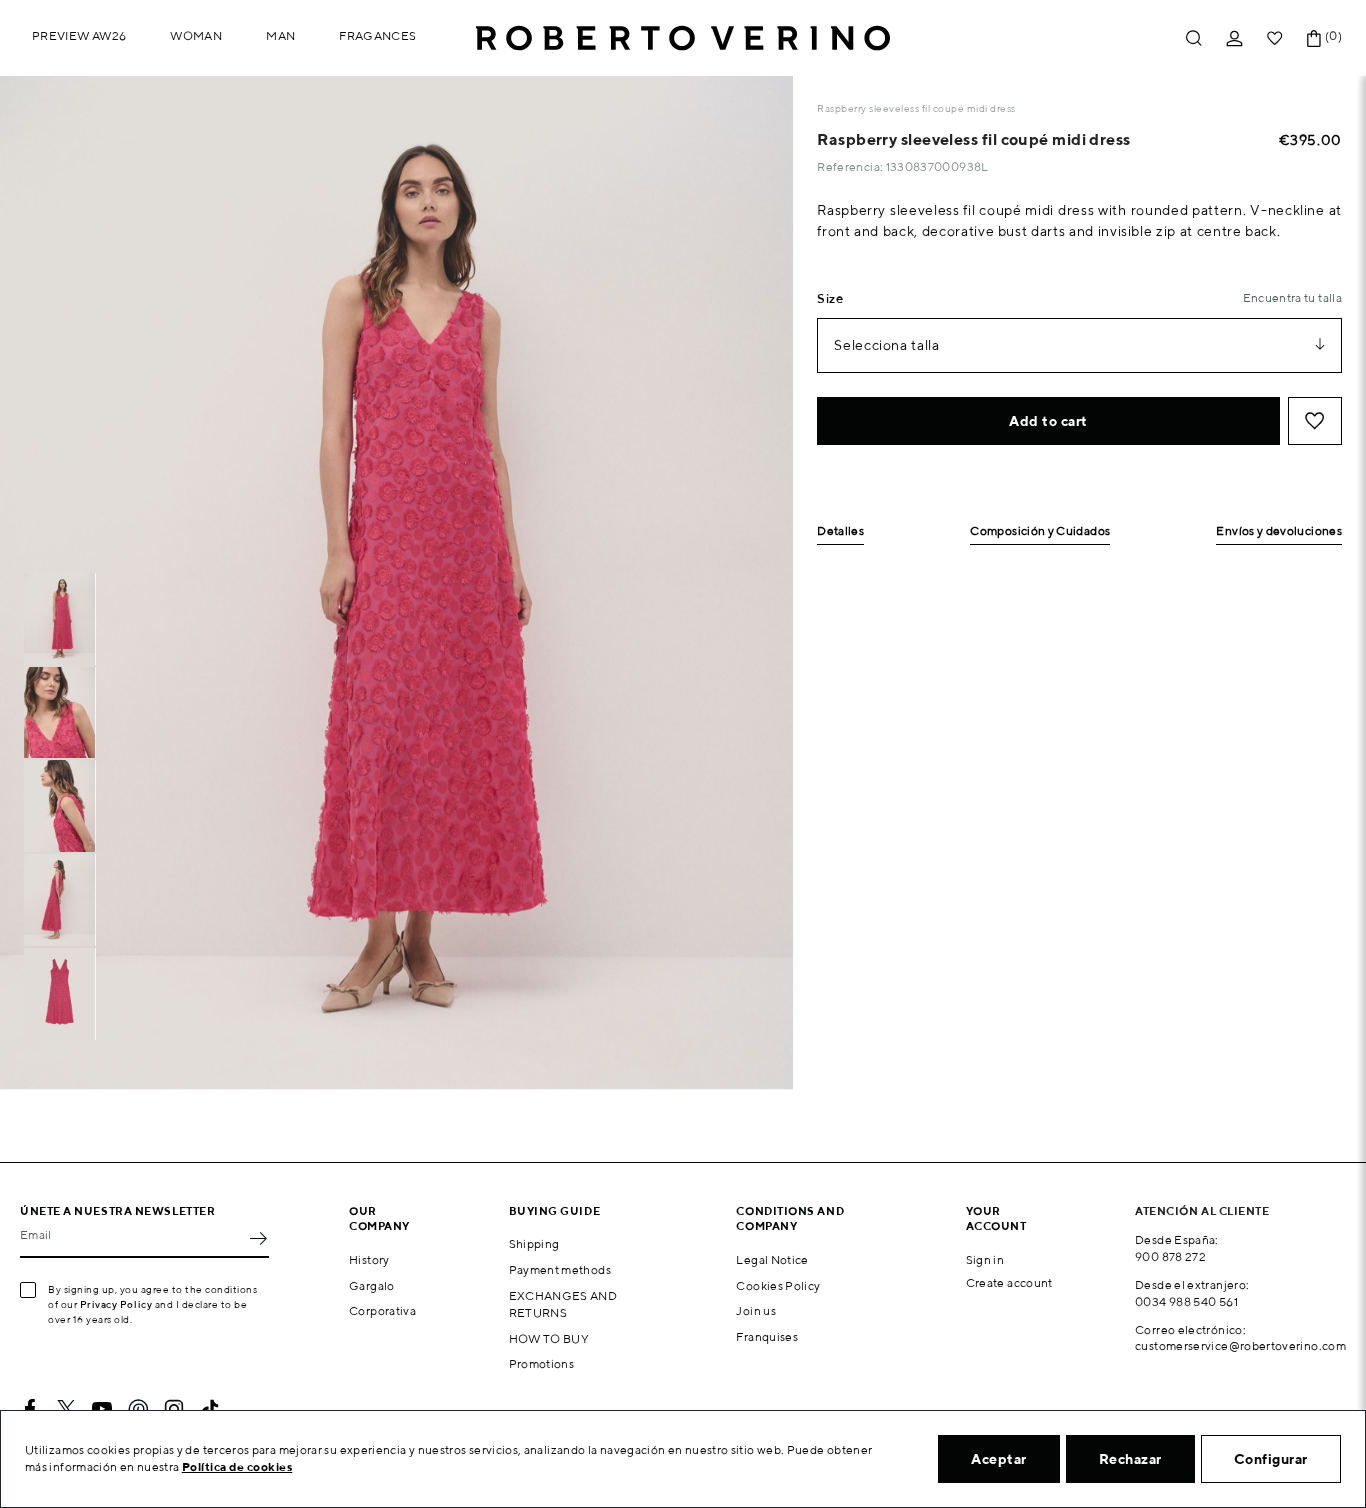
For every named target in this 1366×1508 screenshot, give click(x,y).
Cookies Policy (778, 1285)
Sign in (985, 1259)
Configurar (1271, 1459)
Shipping (534, 1243)
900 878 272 (1170, 1256)
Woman (196, 35)
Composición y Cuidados (1040, 531)
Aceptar (999, 1459)
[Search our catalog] (1194, 38)
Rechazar (1130, 1459)
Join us (756, 1310)
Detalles (840, 531)
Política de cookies (237, 1466)
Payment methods (560, 1269)
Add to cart (1048, 421)
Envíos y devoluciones (1279, 531)
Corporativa (382, 1310)
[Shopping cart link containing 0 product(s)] (1314, 38)
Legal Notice (772, 1259)
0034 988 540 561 (1186, 1301)
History (369, 1259)
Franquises (767, 1336)
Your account (996, 1218)
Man (280, 35)
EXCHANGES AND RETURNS (563, 1304)
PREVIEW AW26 (79, 35)
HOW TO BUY (549, 1338)
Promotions (542, 1363)
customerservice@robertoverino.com (1240, 1345)
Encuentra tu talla (1292, 297)
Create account (1009, 1282)
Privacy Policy (116, 1304)
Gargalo (372, 1285)
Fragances (377, 35)
